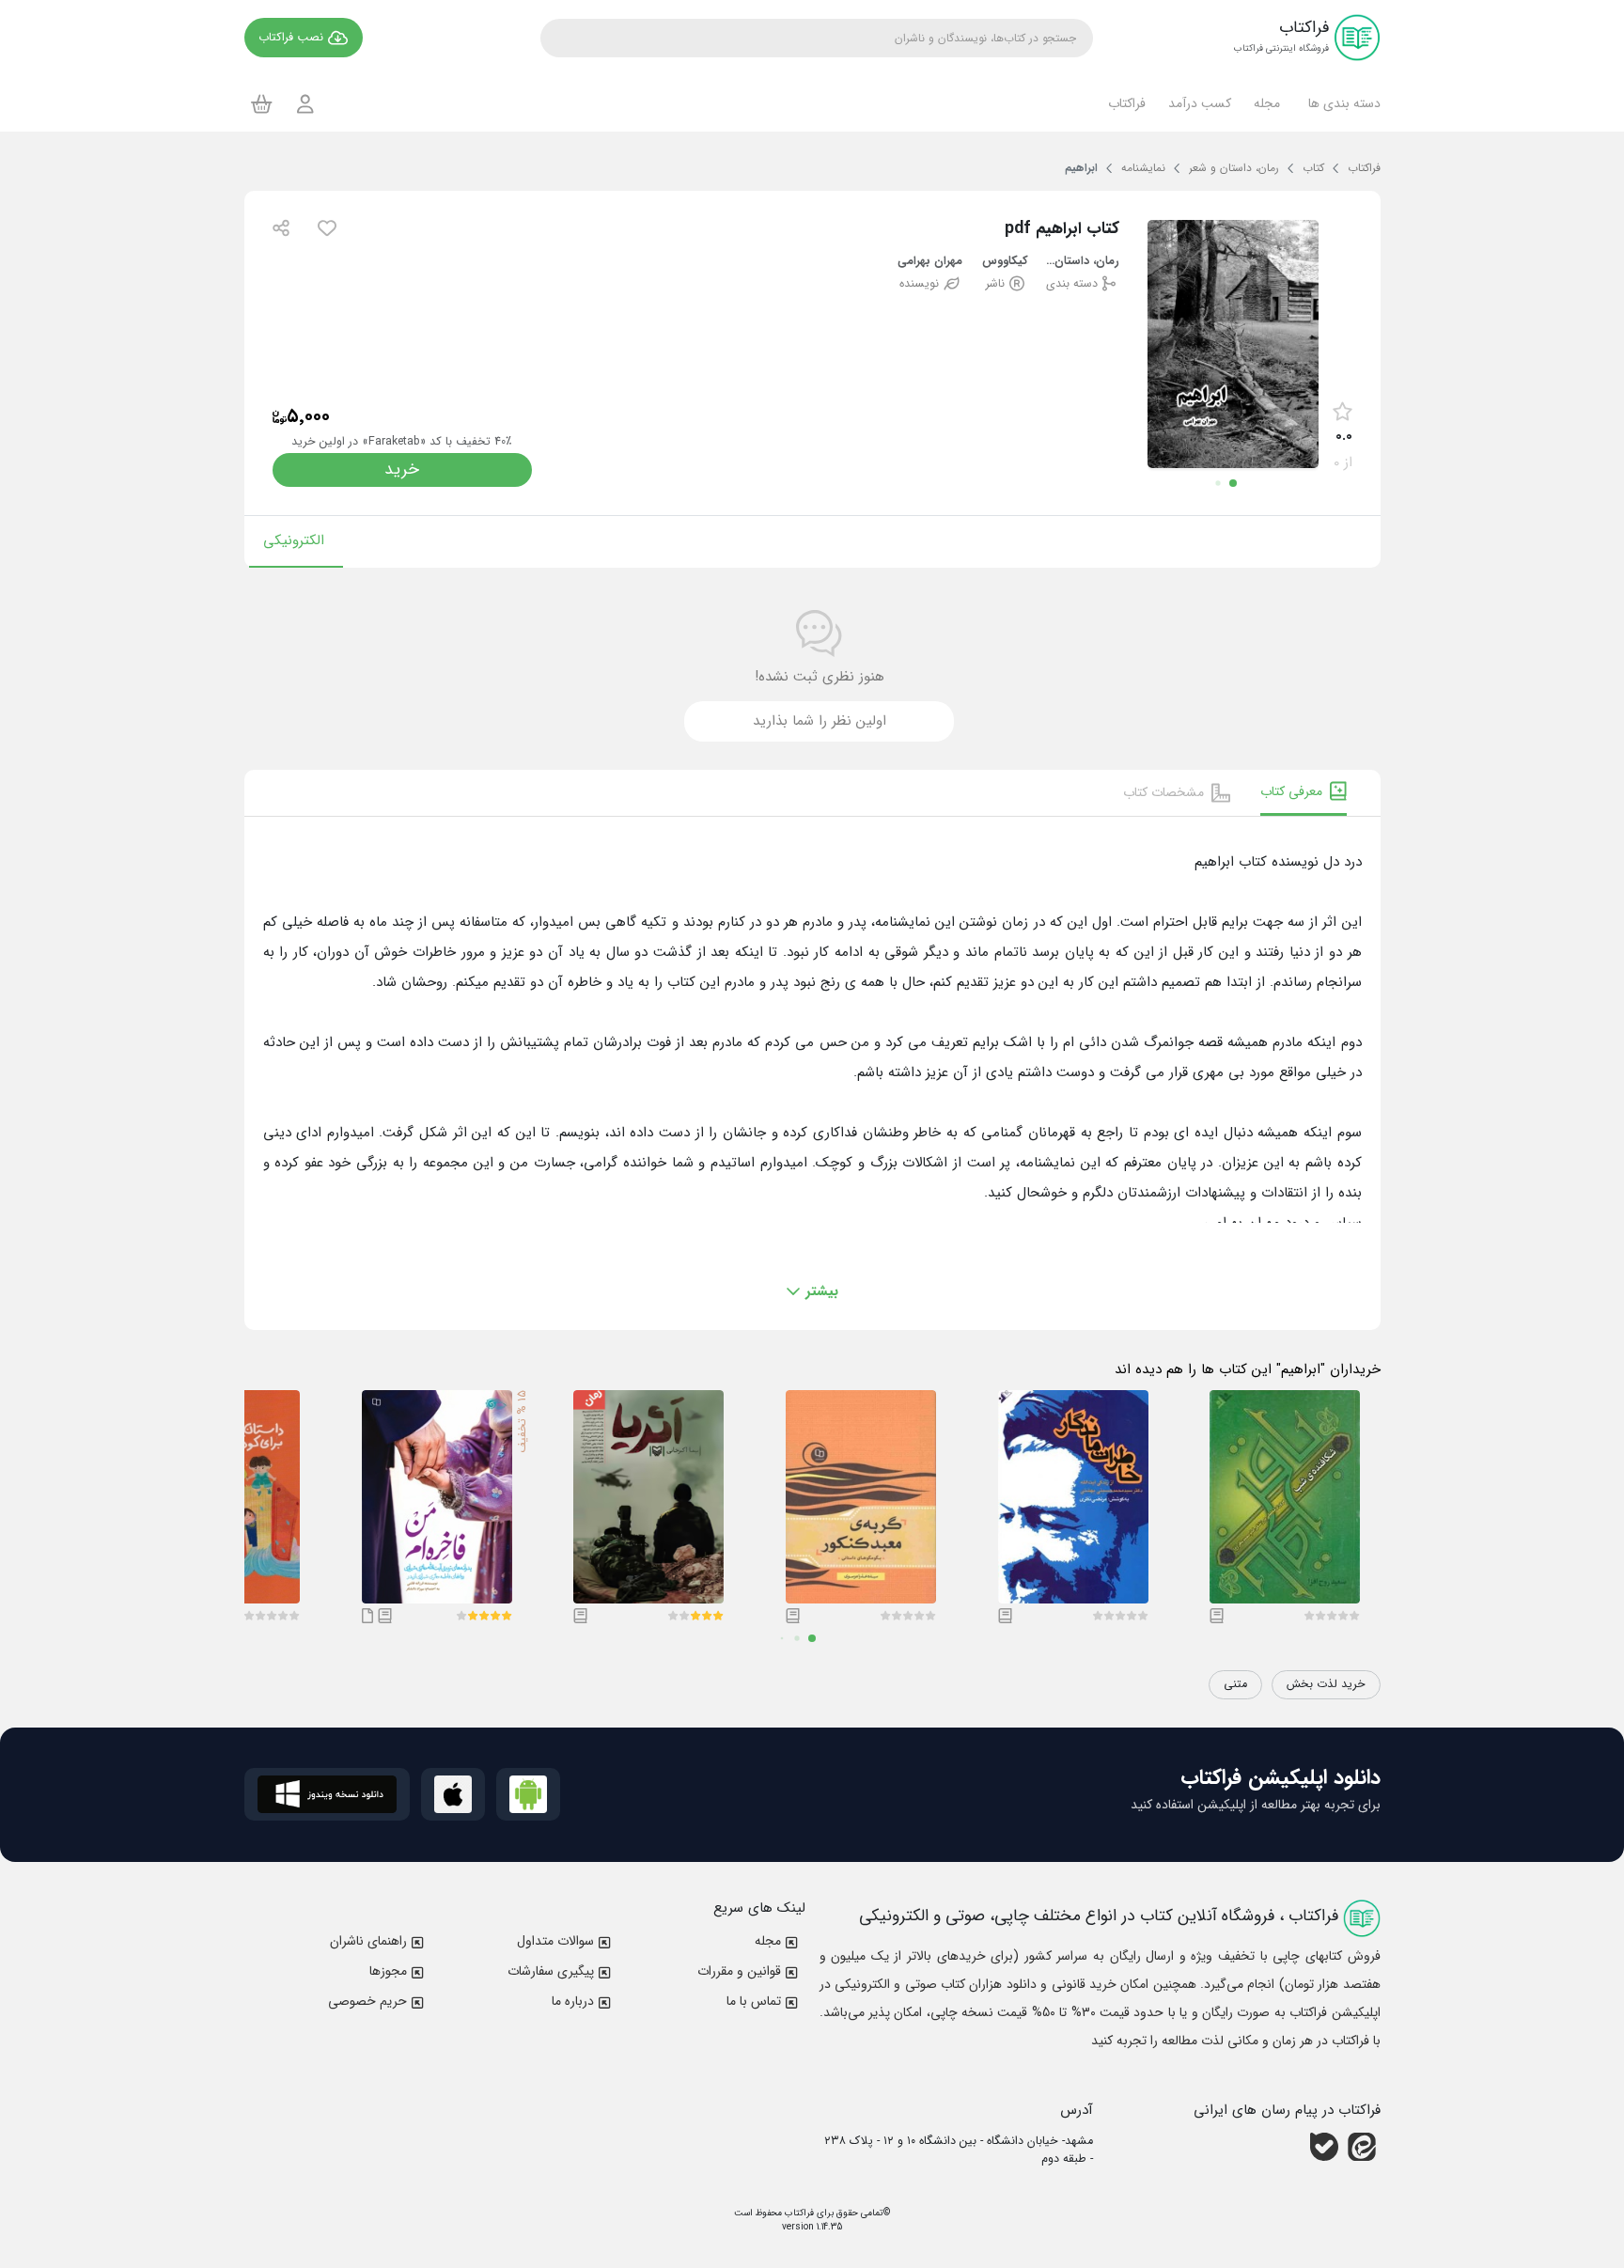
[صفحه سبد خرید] (262, 103)
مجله (768, 1941)
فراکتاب (798, 2213)
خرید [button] (402, 469)
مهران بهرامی (930, 262)
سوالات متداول (555, 1941)
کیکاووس (1005, 262)
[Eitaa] (1362, 2147)
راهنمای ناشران (368, 1941)
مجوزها (388, 1971)
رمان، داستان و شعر (1081, 262)
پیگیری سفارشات (551, 1971)
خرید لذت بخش (1326, 1684)
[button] (1342, 103)
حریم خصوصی (367, 2001)
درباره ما (573, 2001)
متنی (1235, 1684)
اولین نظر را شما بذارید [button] (820, 721)
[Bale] (1324, 2147)
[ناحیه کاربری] (305, 104)
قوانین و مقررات (739, 1971)
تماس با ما (754, 2001)
